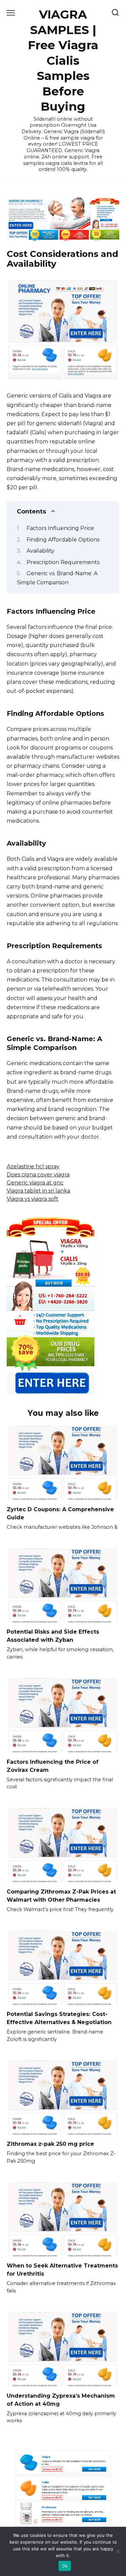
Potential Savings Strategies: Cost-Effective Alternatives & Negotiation (59, 2018)
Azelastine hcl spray (33, 1166)
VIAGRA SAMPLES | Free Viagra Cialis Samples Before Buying (63, 60)
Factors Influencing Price (60, 528)
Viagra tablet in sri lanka (38, 1191)
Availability (40, 551)
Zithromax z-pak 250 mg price (50, 2144)
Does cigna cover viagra (38, 1175)
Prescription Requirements (63, 562)
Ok (65, 2566)
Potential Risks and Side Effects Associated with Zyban (53, 1636)
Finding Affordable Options (63, 540)
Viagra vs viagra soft (33, 1199)
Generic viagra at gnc (35, 1183)
